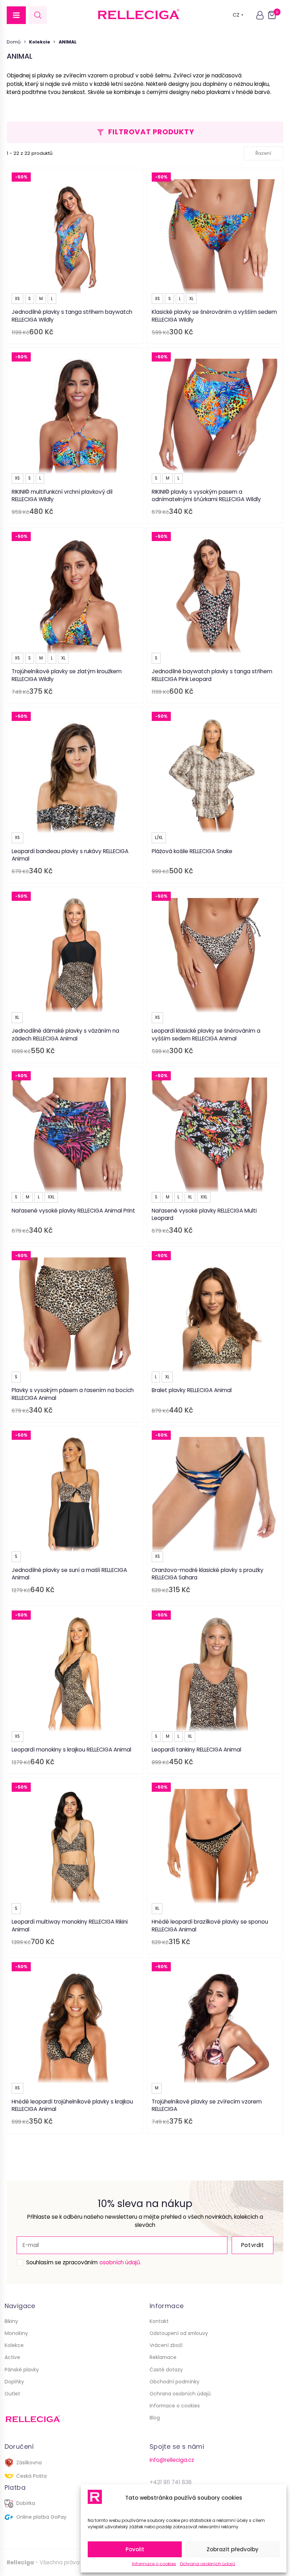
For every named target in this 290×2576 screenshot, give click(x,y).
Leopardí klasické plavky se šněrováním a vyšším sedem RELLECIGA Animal (206, 1035)
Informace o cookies (154, 2564)
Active (12, 2357)
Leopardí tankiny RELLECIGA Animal (196, 1750)
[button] (16, 15)
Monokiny (16, 2333)
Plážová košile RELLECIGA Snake (192, 851)
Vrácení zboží (166, 2345)
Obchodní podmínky (175, 2382)
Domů (14, 42)
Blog (155, 2418)
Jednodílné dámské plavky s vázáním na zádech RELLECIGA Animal (65, 1035)
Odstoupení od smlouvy (179, 2333)
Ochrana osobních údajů (207, 2564)
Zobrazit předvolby (233, 2549)
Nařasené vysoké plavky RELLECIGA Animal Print (73, 1211)
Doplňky (14, 2382)
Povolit (135, 2549)
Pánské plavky (22, 2370)
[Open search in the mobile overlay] (38, 15)
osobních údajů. (120, 2262)
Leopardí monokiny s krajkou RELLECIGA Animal (71, 1750)
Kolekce (14, 2345)
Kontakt (159, 2321)
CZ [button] (236, 15)
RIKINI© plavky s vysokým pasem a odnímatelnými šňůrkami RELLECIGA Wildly (206, 496)
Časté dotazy (166, 2370)
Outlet (12, 2394)
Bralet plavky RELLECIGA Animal (192, 1390)
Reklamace (163, 2357)
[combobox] (263, 153)
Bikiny (11, 2321)
